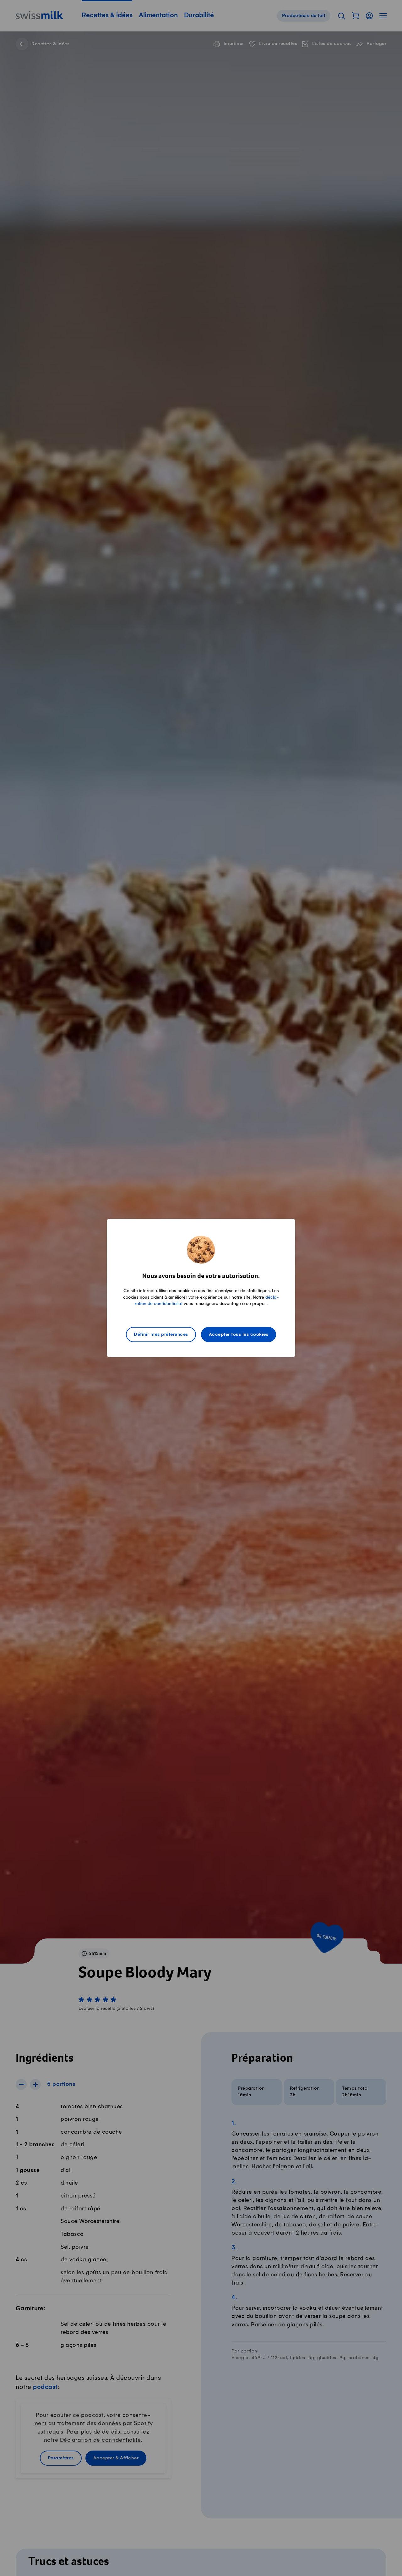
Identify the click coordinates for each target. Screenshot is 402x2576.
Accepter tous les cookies (239, 1335)
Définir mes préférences (161, 1335)
